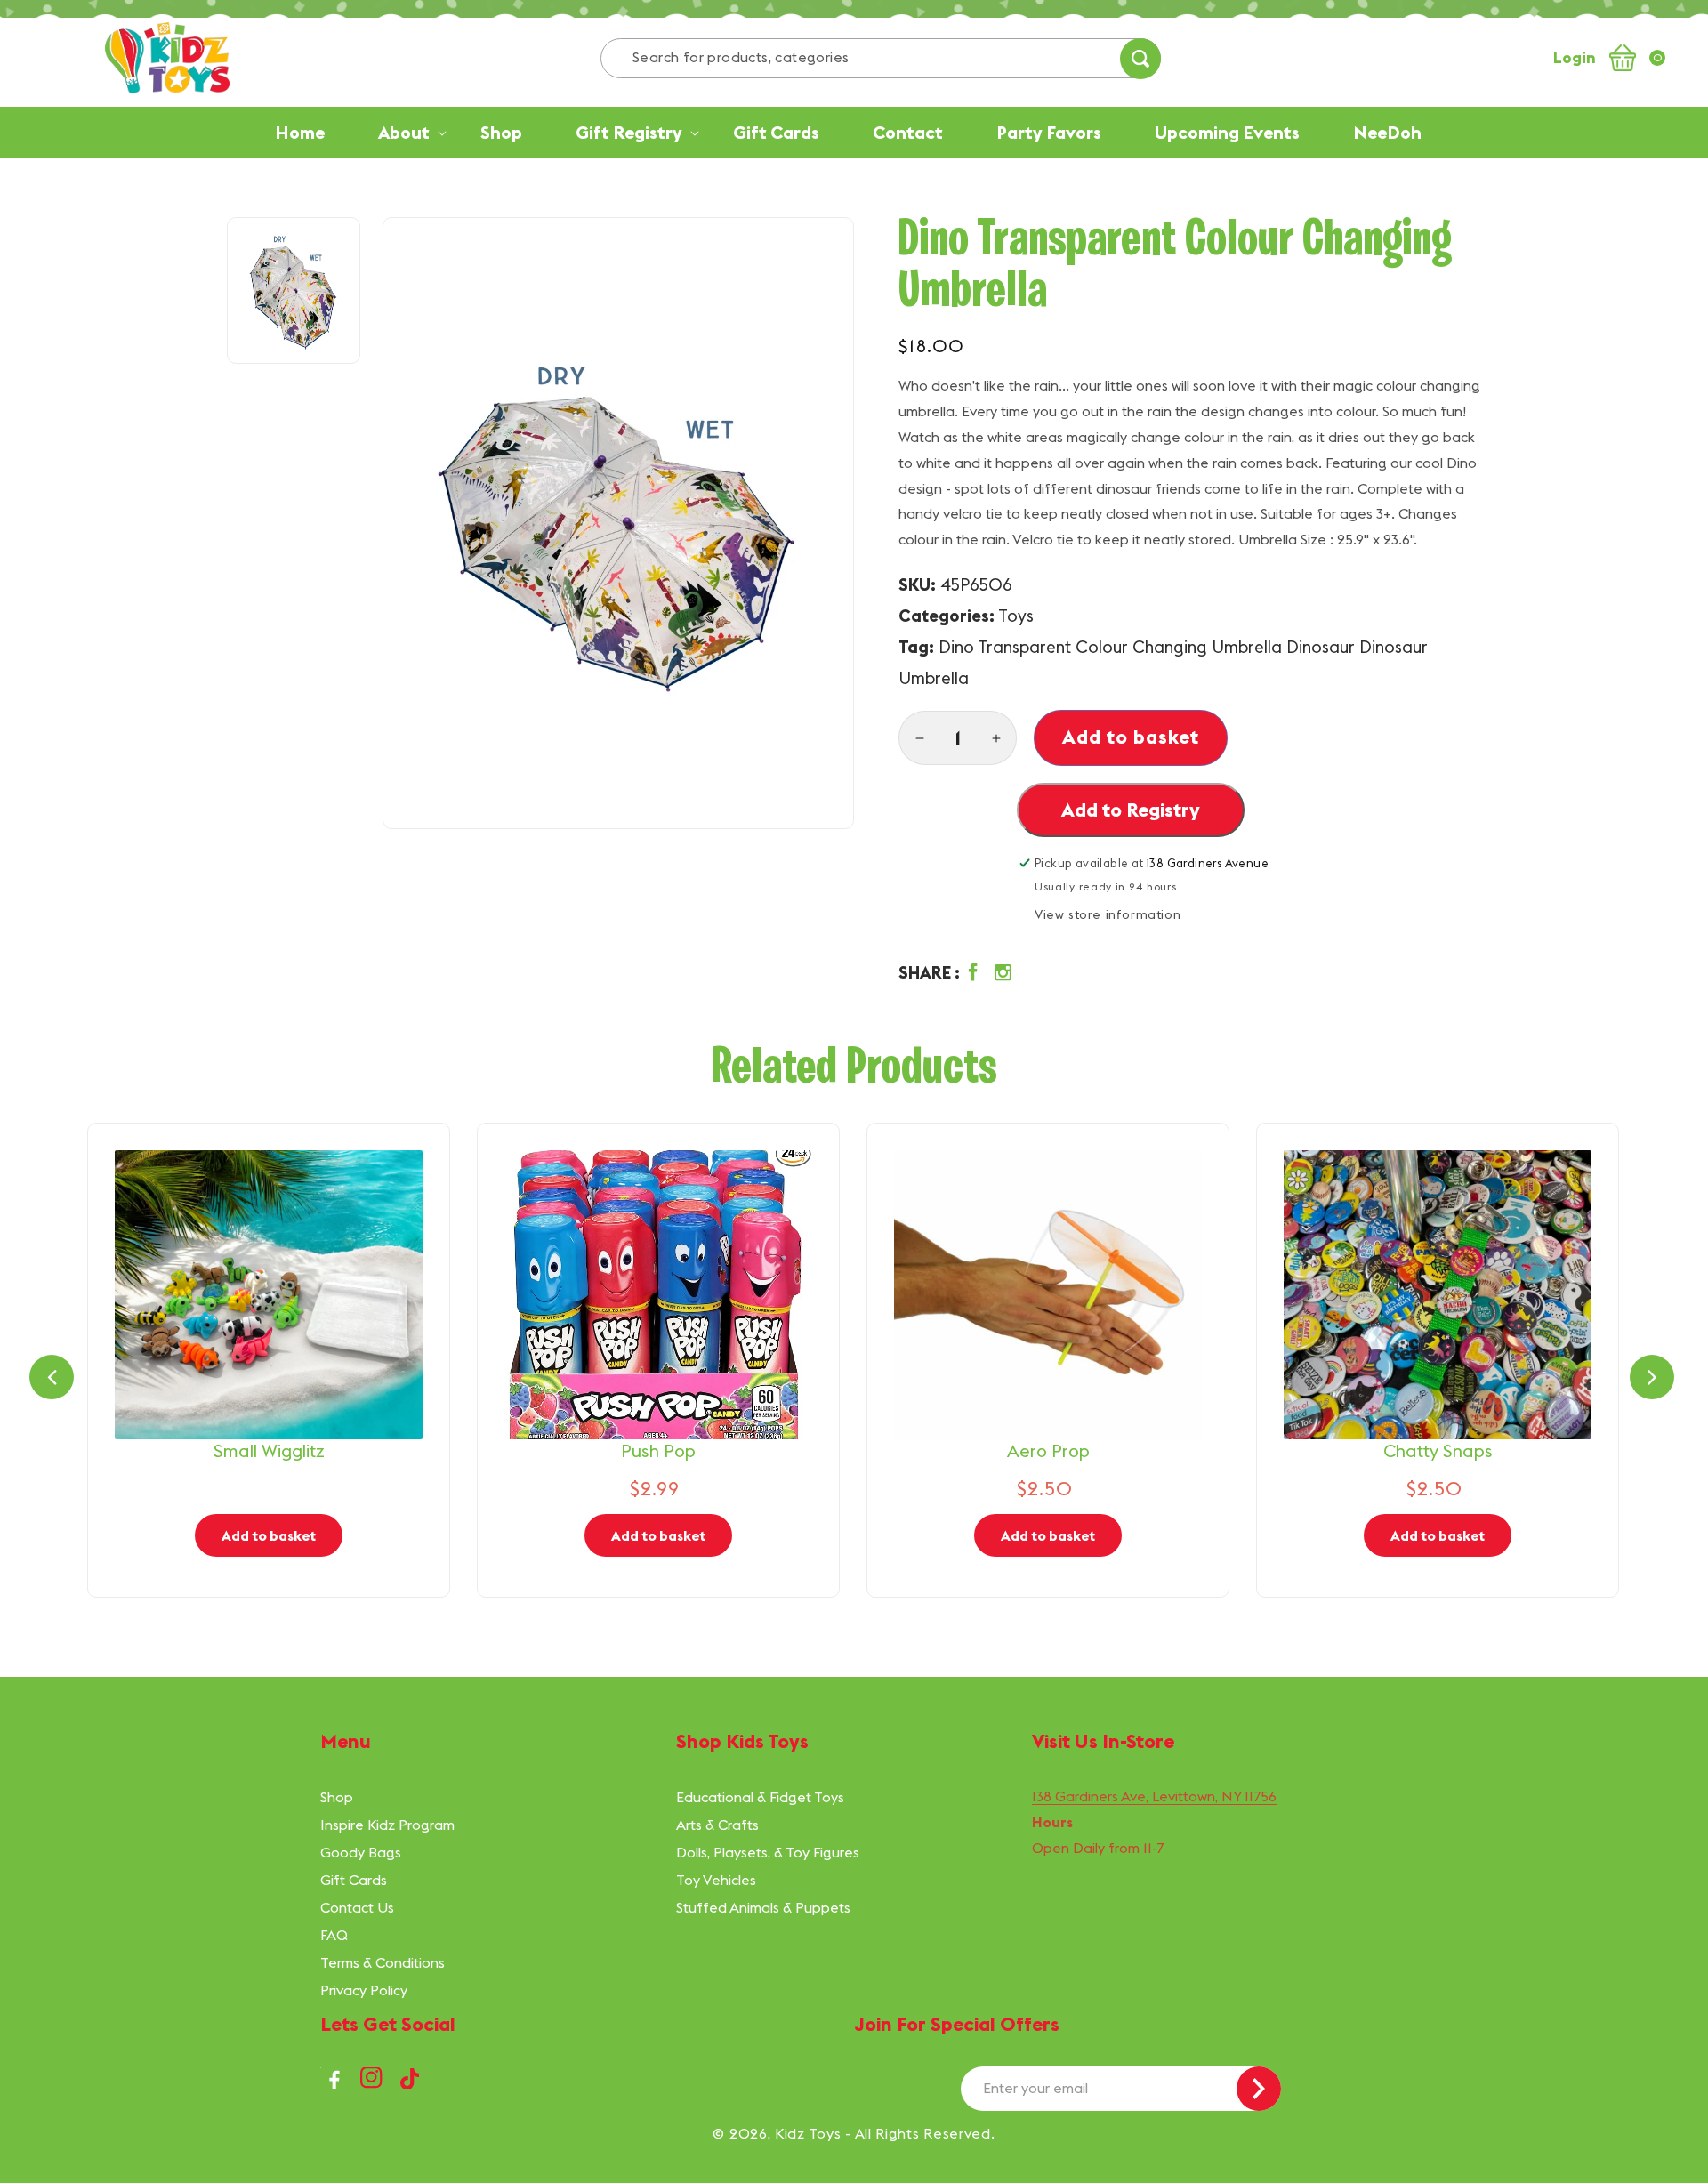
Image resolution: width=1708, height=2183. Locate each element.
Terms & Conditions (383, 1962)
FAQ (334, 1935)
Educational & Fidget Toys (760, 1797)
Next (1652, 1377)
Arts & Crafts (717, 1825)
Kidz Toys (808, 2133)
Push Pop (658, 1450)
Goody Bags (361, 1852)
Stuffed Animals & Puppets (763, 1907)
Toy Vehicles (716, 1880)
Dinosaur (1321, 647)
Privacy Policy (364, 1990)
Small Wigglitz (269, 1450)
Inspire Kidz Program (387, 1825)
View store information (1108, 914)
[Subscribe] (1259, 2089)
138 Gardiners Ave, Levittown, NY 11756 (1154, 1796)
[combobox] (881, 58)
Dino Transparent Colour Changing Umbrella (1110, 647)
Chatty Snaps (1438, 1450)
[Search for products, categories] (1140, 59)
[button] (959, 973)
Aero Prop (1048, 1450)
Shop (337, 1797)
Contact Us (357, 1907)
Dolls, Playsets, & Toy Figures (768, 1852)
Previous (52, 1377)
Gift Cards (354, 1880)
